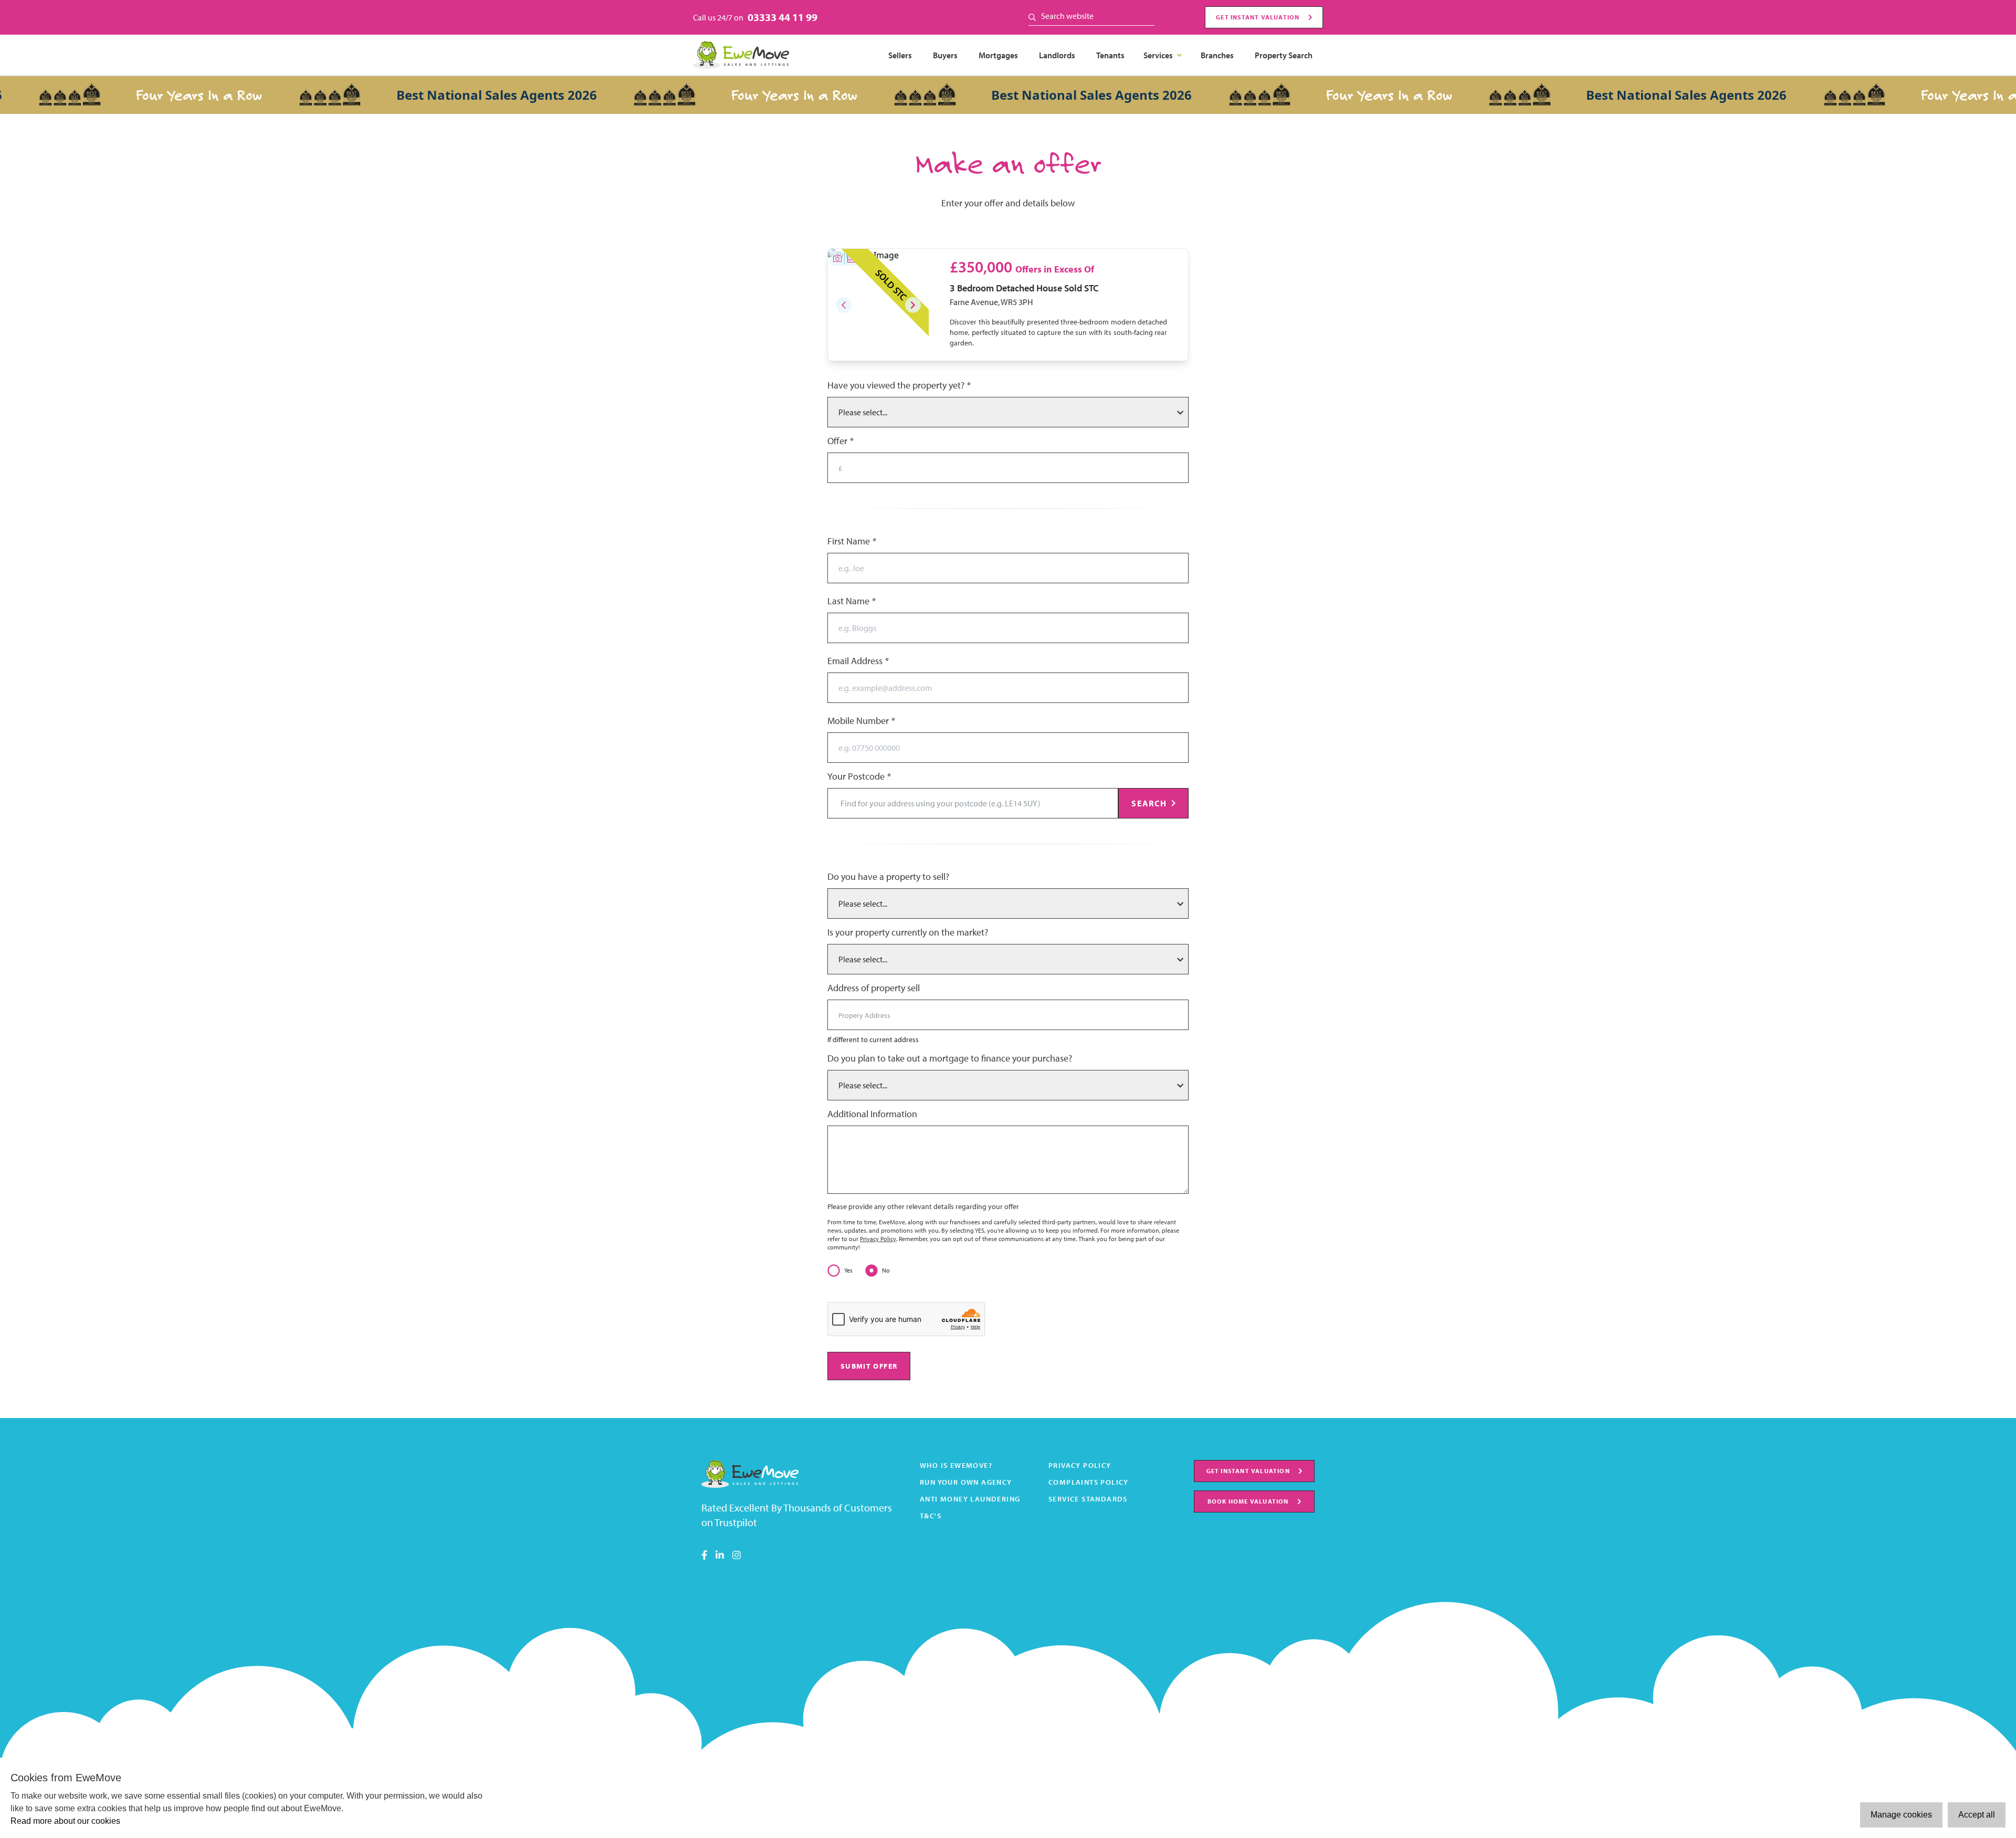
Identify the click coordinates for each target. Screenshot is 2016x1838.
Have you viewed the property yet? (899, 385)
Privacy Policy (878, 1239)
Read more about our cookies (65, 1821)
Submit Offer (869, 1366)
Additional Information (872, 1114)
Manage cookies (1901, 1815)
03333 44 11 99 (783, 17)
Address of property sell (874, 988)
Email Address (858, 661)
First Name (852, 541)
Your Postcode (859, 776)
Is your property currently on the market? (908, 932)
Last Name (851, 601)
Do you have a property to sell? (888, 876)
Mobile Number (861, 721)
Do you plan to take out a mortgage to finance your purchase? (950, 1058)
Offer (840, 441)
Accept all (1977, 1815)
